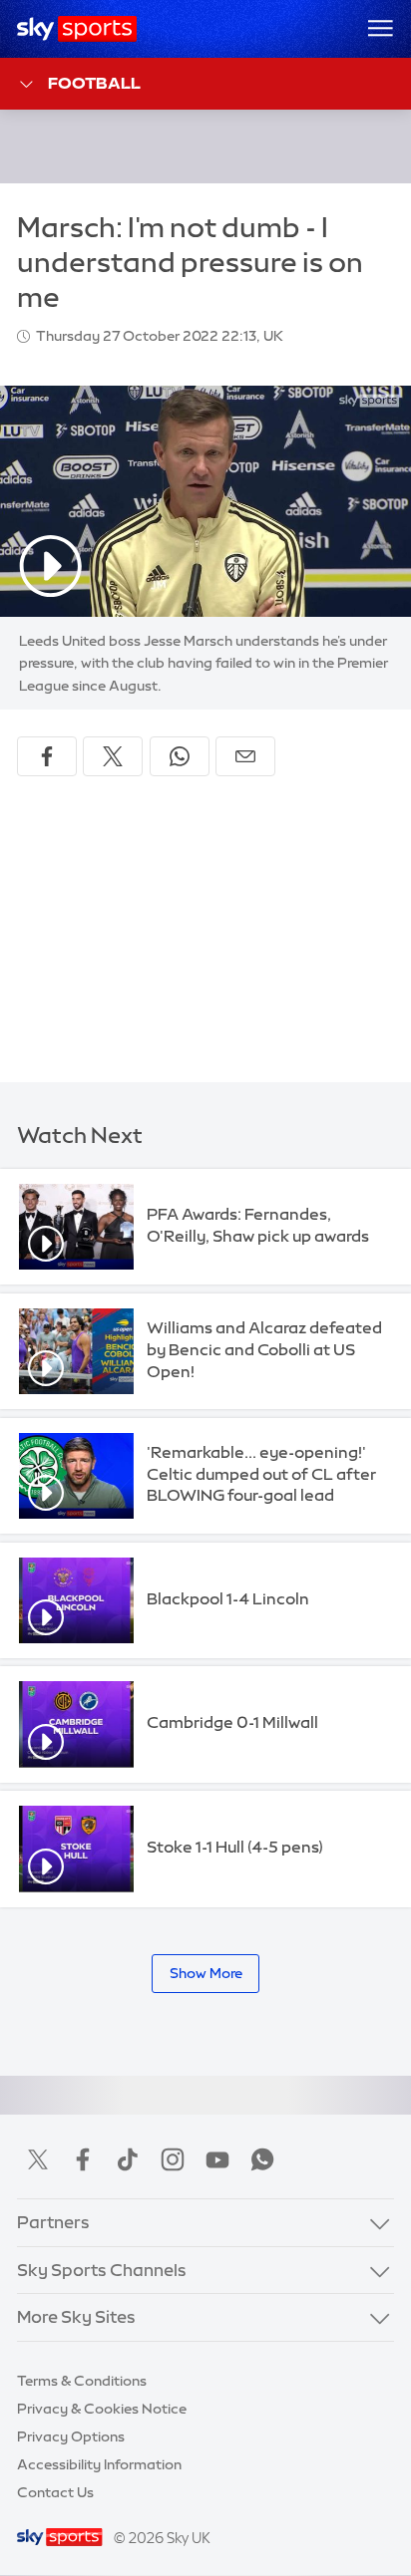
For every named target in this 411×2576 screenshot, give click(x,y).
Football (94, 83)
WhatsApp (262, 2159)
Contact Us (55, 2492)
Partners (53, 2222)
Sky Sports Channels (102, 2270)
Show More (206, 1973)
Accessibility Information (99, 2464)
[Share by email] (245, 756)
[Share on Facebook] (47, 756)
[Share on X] (113, 756)
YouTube (217, 2159)
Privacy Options (71, 2436)
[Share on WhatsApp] (180, 756)
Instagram (173, 2159)
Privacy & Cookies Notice (102, 2409)
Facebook (83, 2159)
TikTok (128, 2159)
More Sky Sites (76, 2317)
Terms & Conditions (82, 2381)
